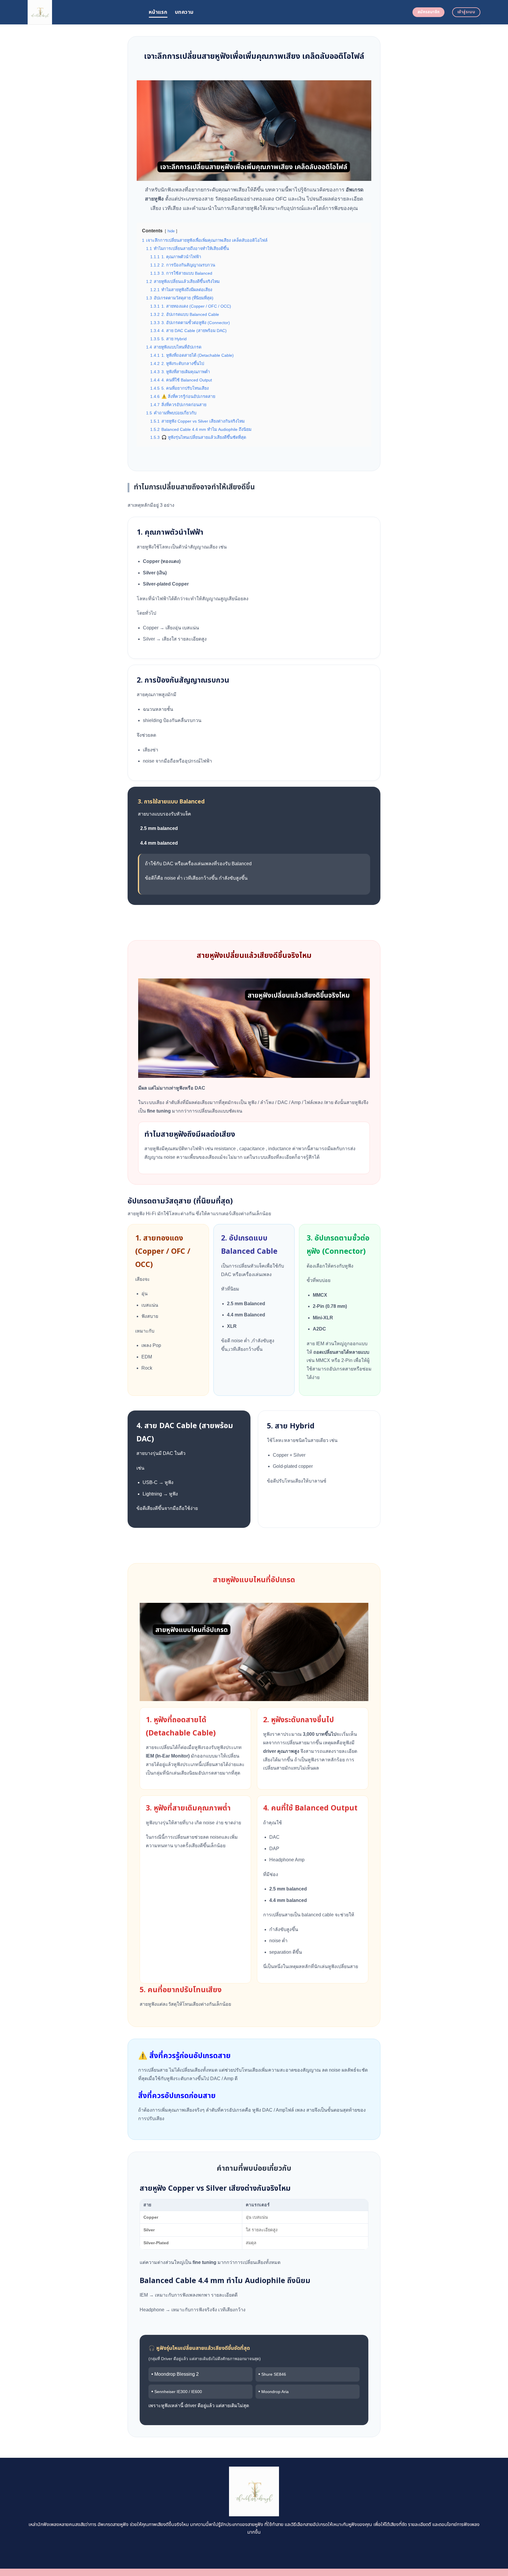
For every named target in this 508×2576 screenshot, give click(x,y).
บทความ (184, 12)
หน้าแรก (158, 12)
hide (171, 231)
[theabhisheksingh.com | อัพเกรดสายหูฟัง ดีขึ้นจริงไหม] (84, 12)
